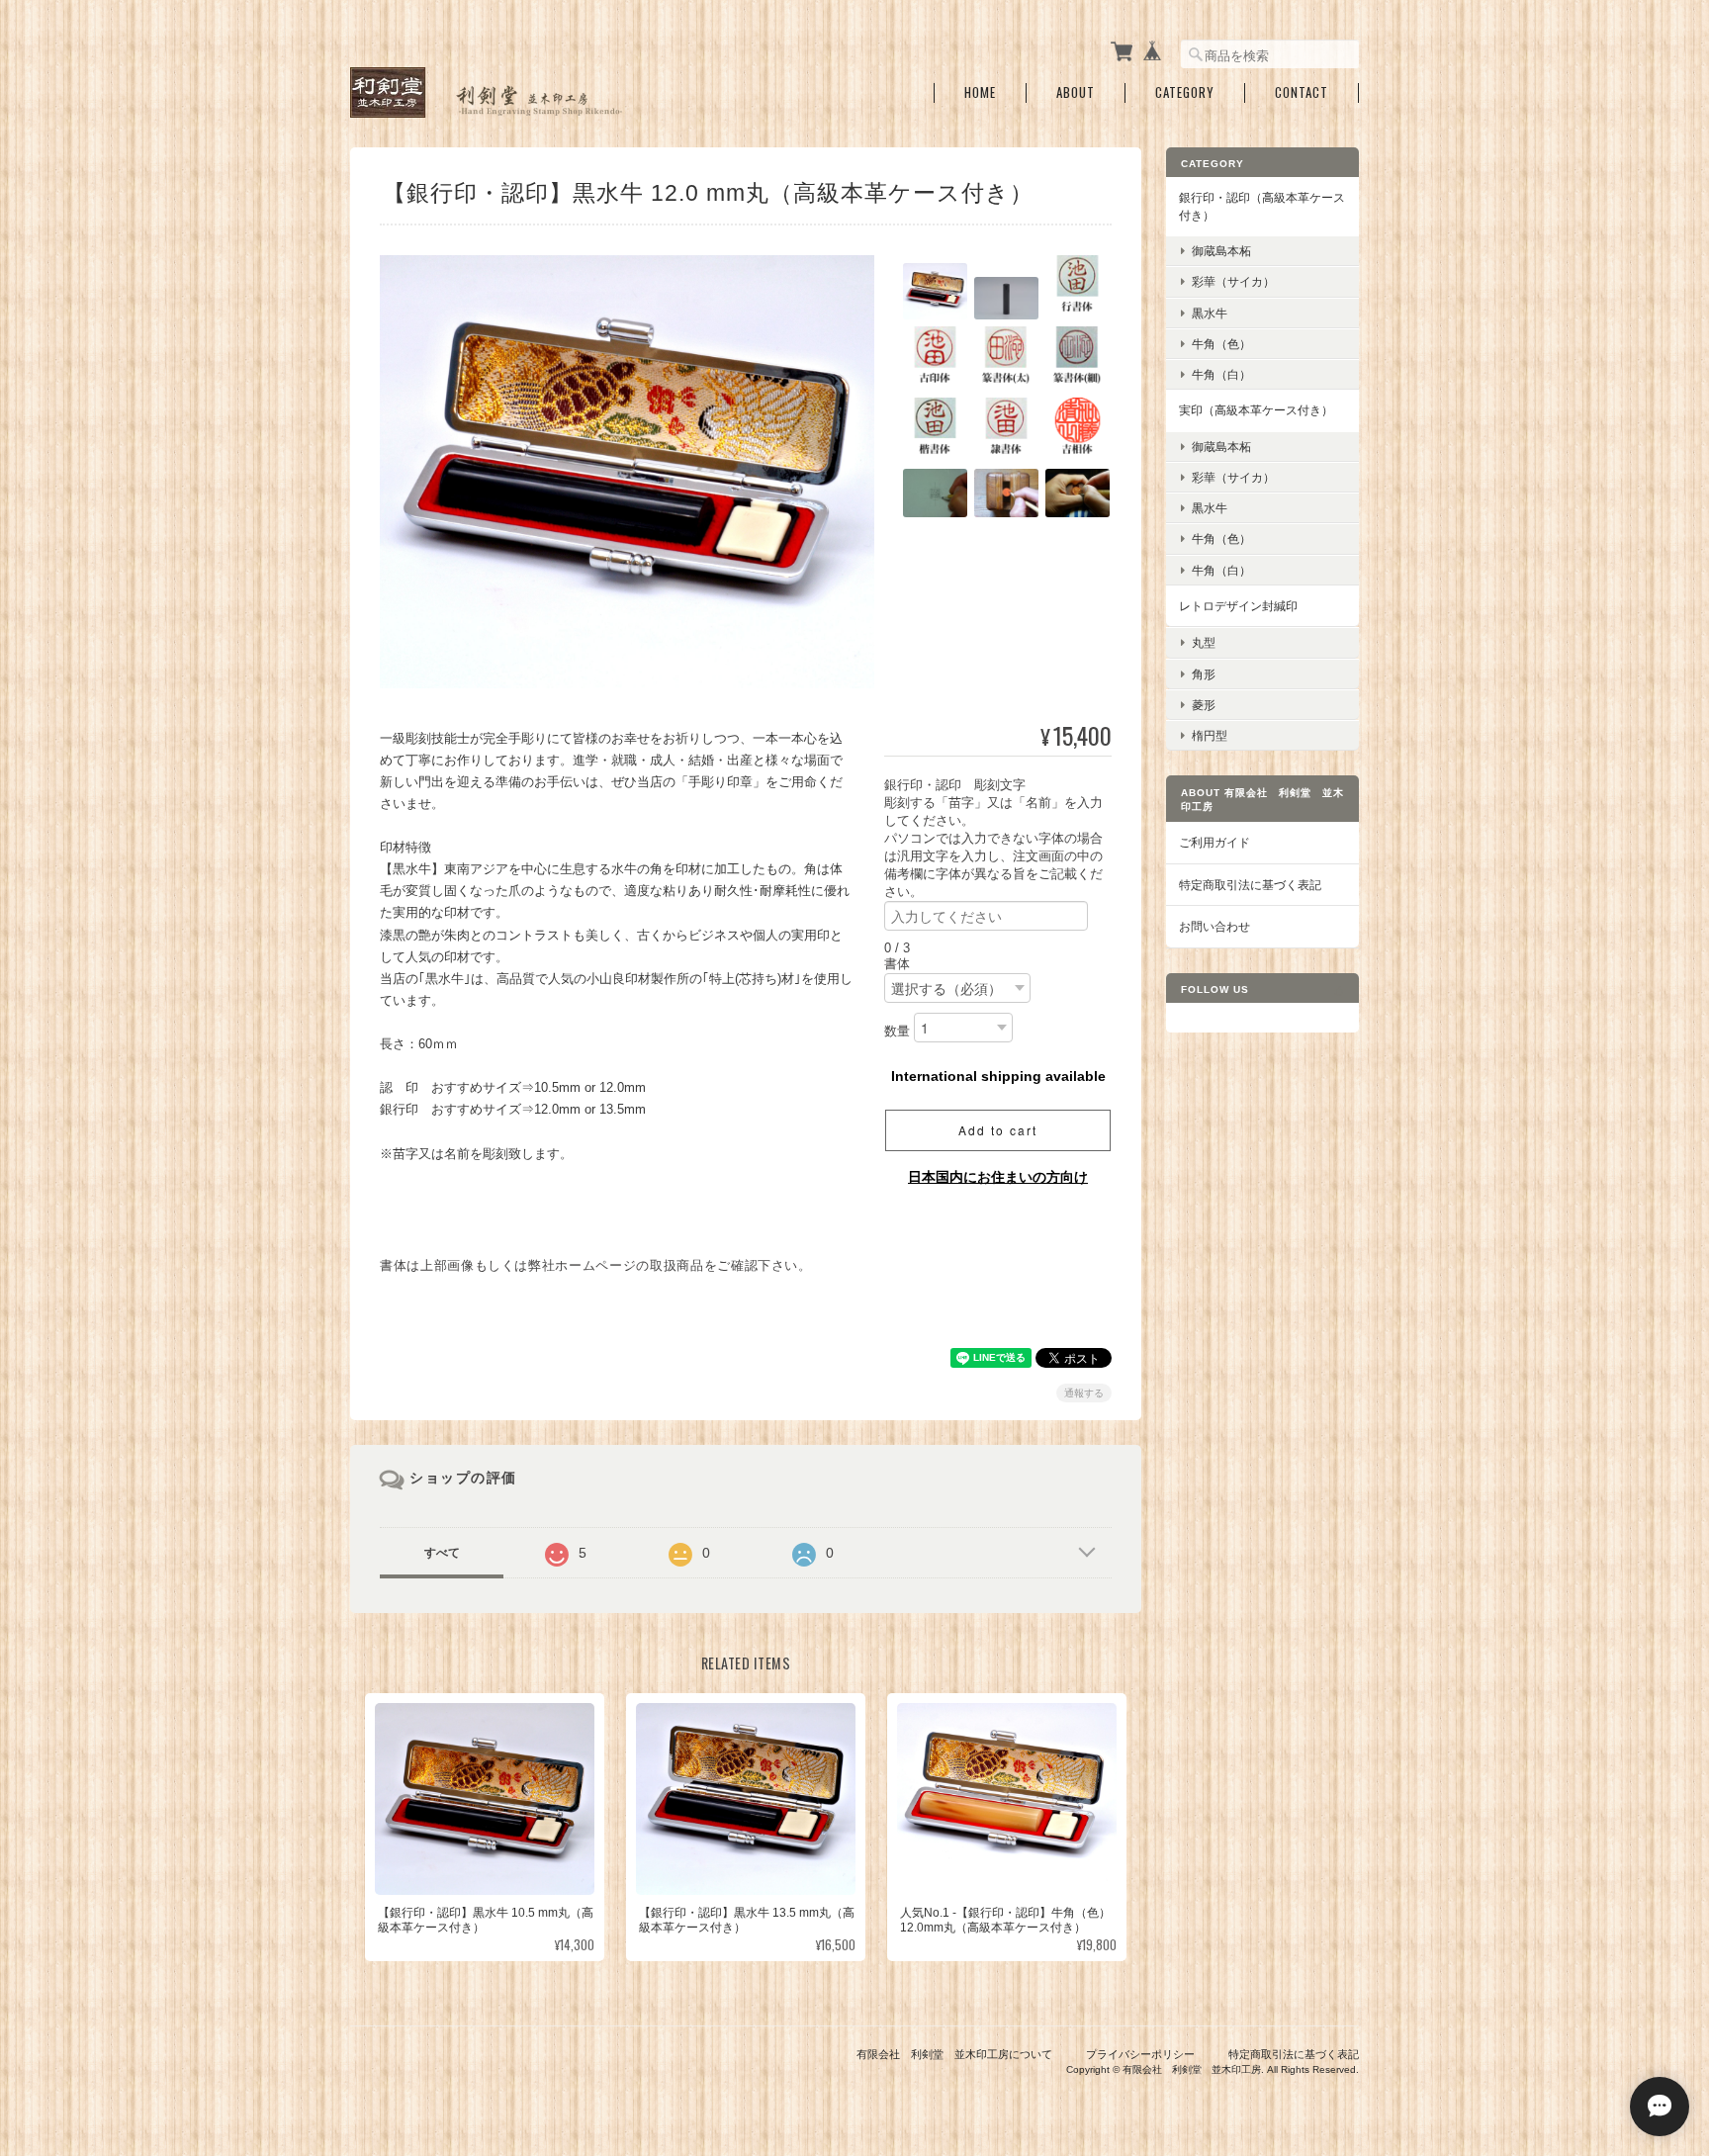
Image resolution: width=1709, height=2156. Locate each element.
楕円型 (1210, 735)
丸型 (1204, 642)
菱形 (1204, 705)
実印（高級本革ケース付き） (1256, 410)
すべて (442, 1553)
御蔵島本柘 (1221, 251)
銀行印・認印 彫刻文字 (961, 785)
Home (980, 92)
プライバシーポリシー (1140, 2054)
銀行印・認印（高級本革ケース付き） (1262, 206)
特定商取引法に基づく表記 (1250, 885)
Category (1185, 92)
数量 (897, 1031)
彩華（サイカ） (1233, 281)
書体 (897, 964)
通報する (1084, 1393)
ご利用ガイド (1214, 842)
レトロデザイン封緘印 (1238, 606)
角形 (1204, 674)
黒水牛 (1210, 313)
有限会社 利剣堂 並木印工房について (954, 2054)
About (1076, 92)
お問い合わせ (1214, 926)
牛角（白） (1221, 374)
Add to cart (998, 1130)
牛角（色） (1221, 344)
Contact (1302, 92)
